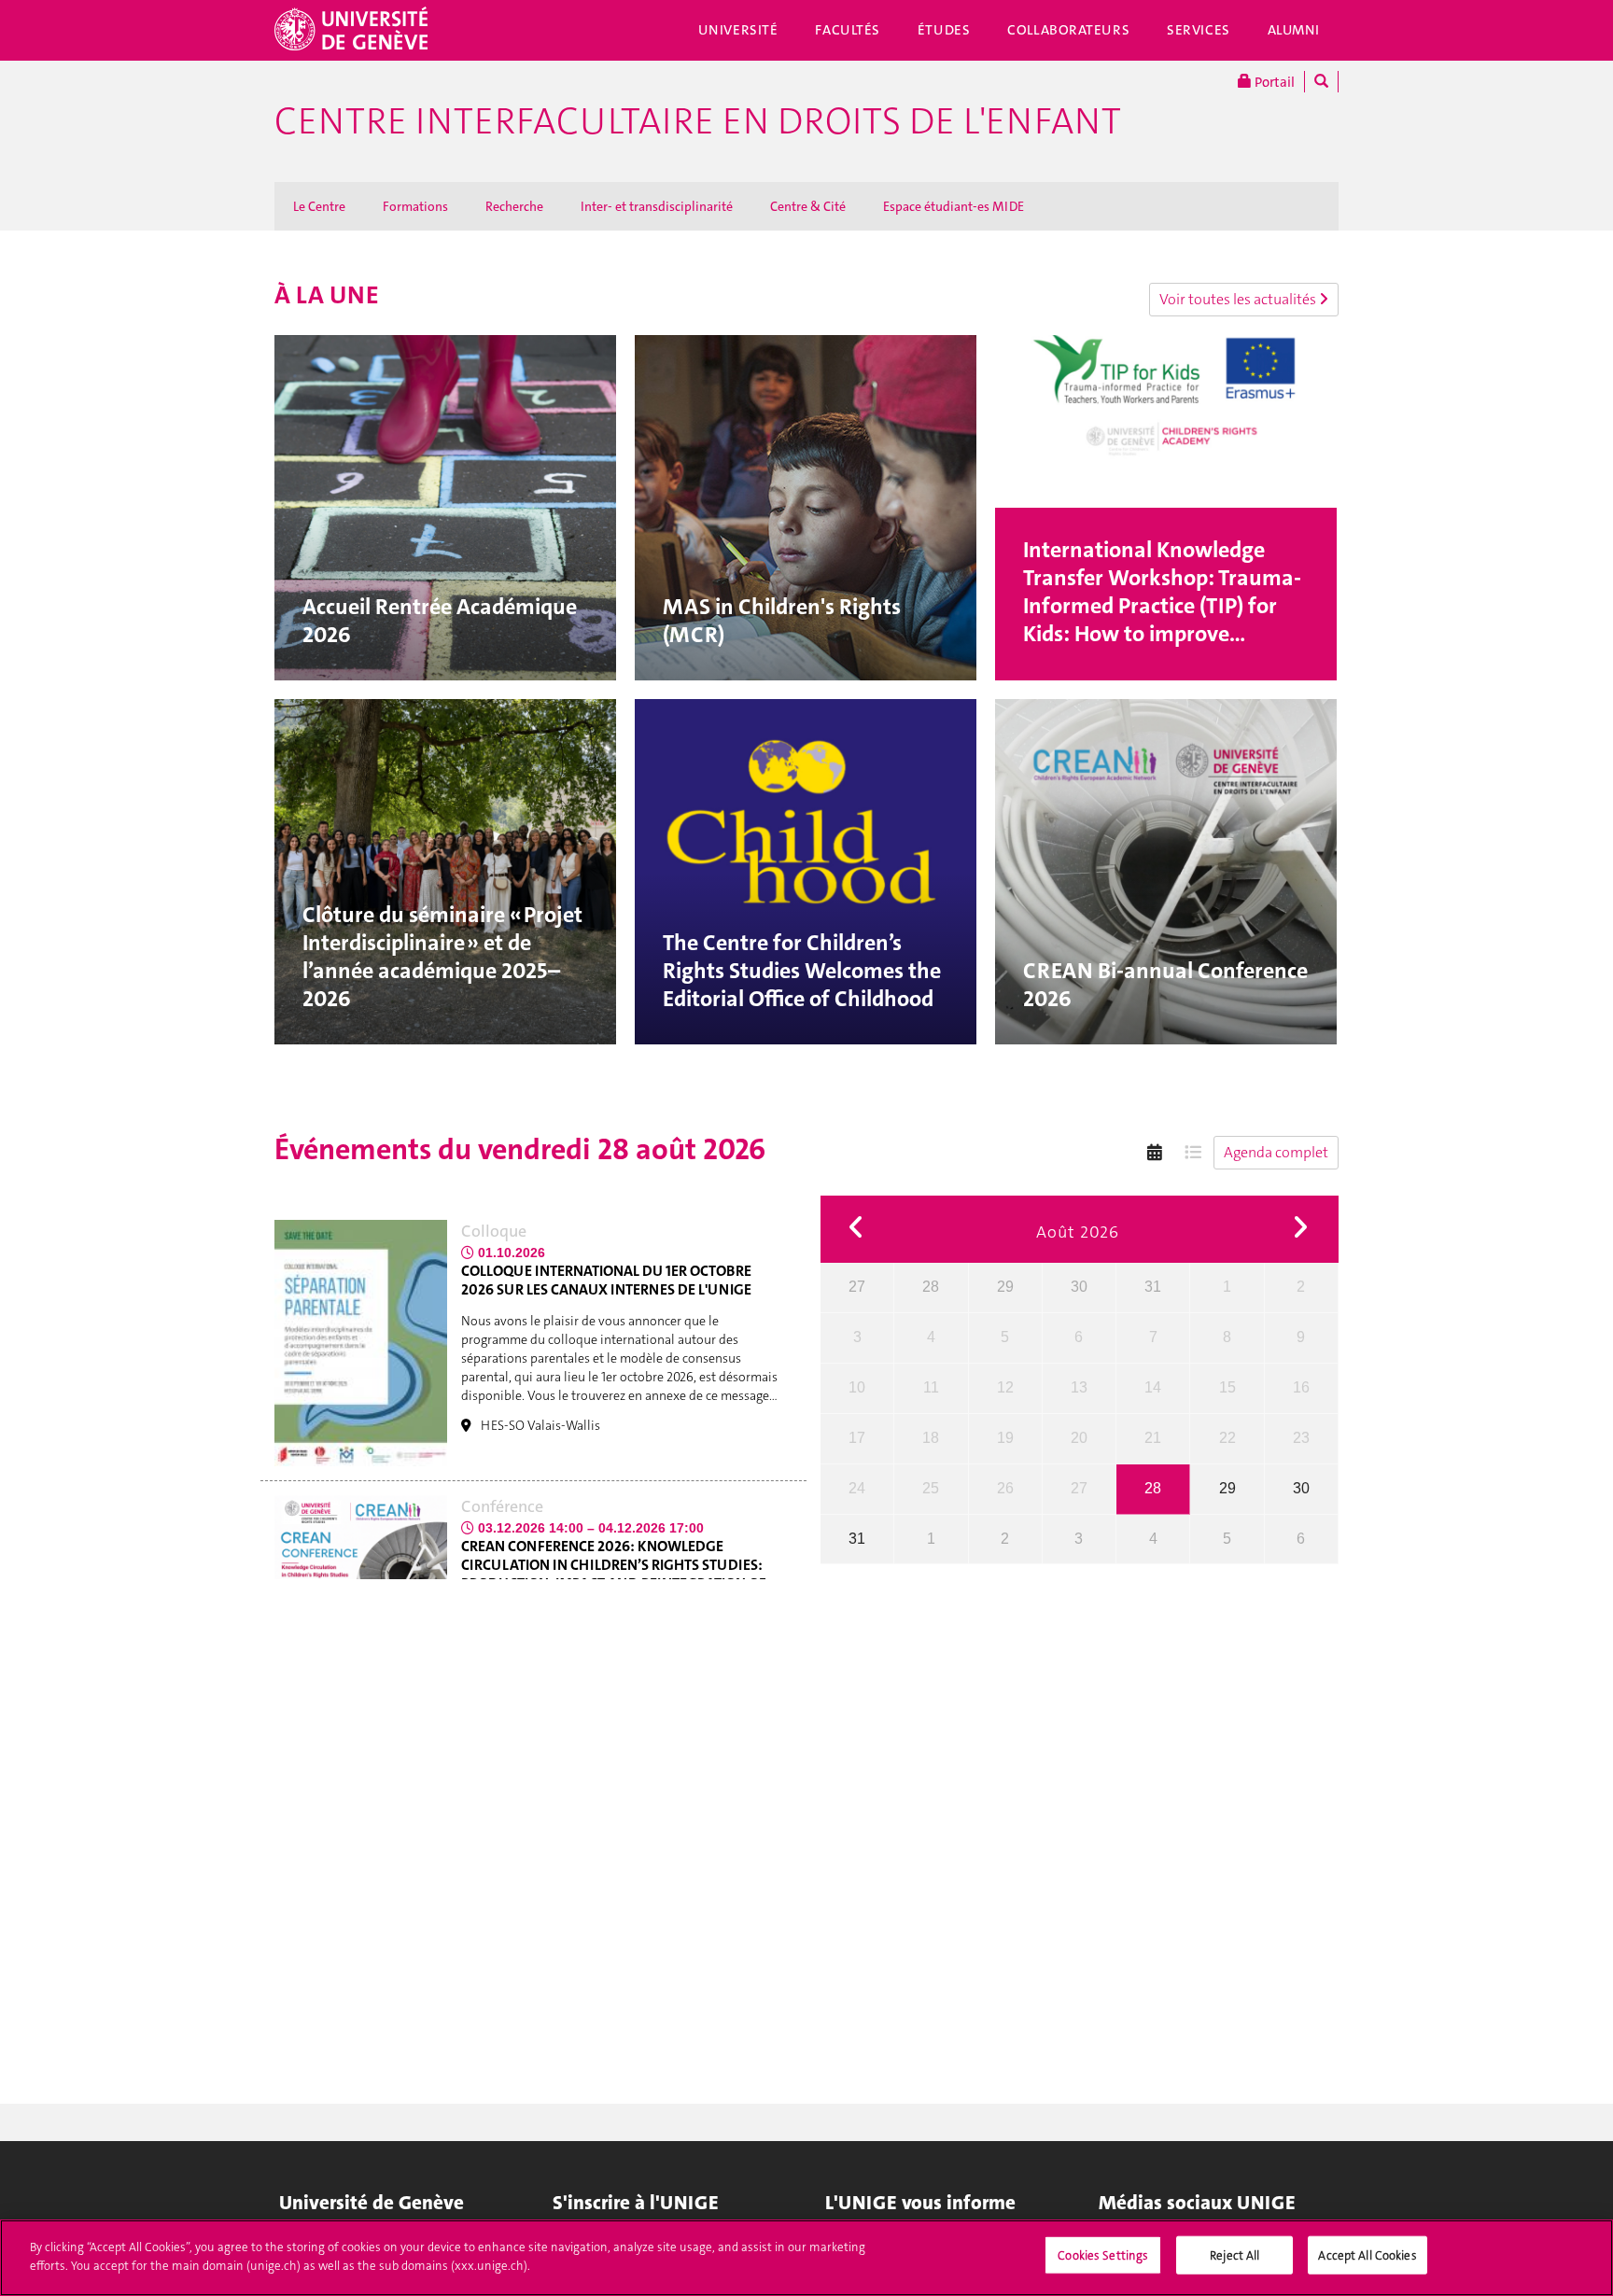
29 (1005, 1287)
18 (931, 1438)
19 (1005, 1438)
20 (1079, 1438)
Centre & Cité (808, 206)
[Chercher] (1321, 82)
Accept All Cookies (1367, 2255)
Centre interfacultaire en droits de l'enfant (698, 121)
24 (857, 1488)
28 (931, 1287)
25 (931, 1488)
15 (1227, 1387)
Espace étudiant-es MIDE (954, 206)
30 (1079, 1287)
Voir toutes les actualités (1239, 299)
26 (1005, 1488)
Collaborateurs (1068, 30)
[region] (806, 2258)
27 (857, 1287)
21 (1153, 1438)
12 (1005, 1387)
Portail (1273, 82)
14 (1153, 1387)
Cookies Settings (1103, 2255)
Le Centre (319, 206)
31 (1153, 1287)
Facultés (848, 30)
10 (857, 1387)
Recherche (514, 206)
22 (1227, 1438)
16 (1301, 1387)
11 (931, 1387)
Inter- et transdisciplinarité (657, 206)
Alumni (1294, 30)
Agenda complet (1276, 1152)
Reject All (1234, 2255)
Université (738, 30)
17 (857, 1438)
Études (944, 30)
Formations (415, 206)
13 (1079, 1387)
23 (1301, 1438)
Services (1199, 30)
